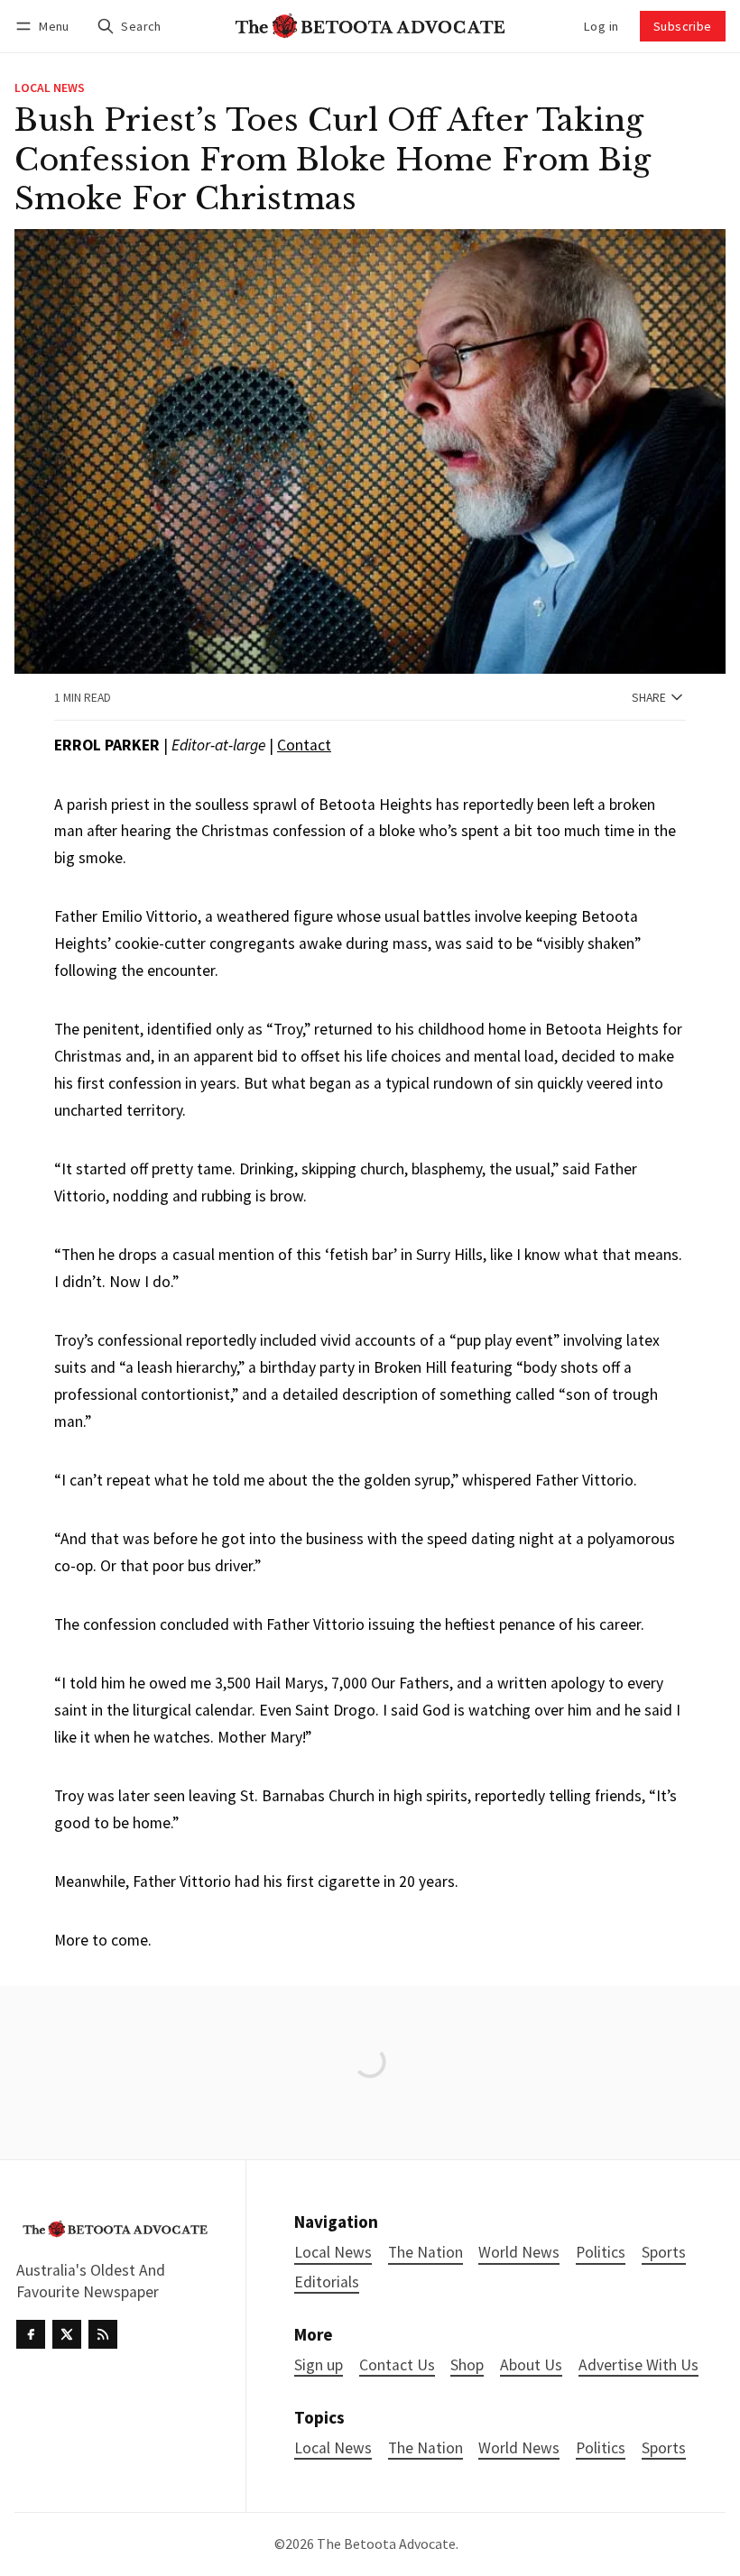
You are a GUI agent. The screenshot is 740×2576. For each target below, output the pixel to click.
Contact (304, 745)
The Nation (425, 2448)
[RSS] (103, 2334)
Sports (664, 2448)
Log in (601, 26)
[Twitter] (67, 2334)
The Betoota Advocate (386, 2544)
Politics (601, 2448)
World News (519, 2448)
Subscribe (683, 26)
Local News (50, 88)
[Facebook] (31, 2334)
